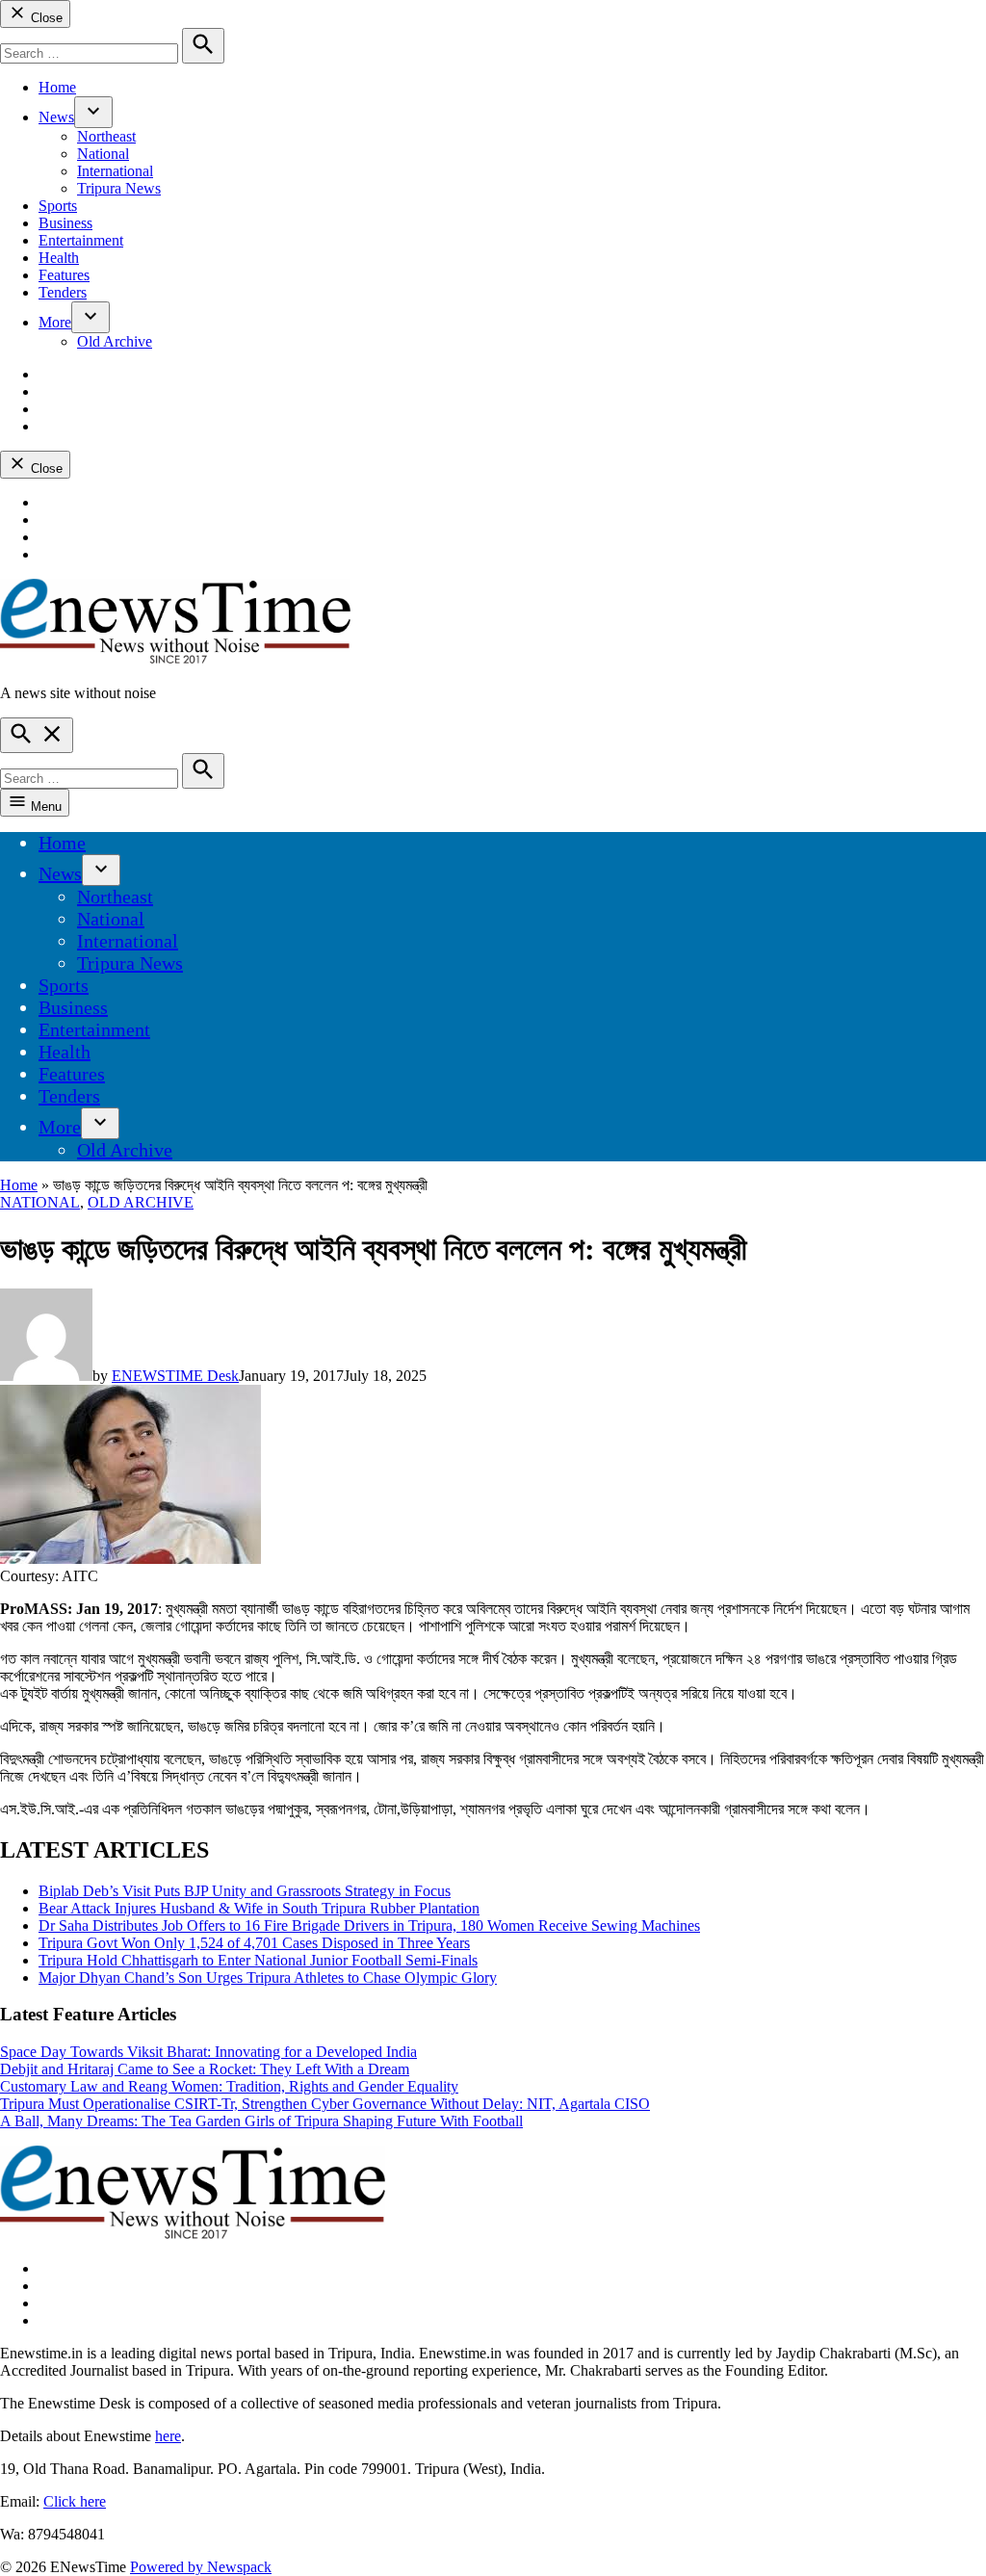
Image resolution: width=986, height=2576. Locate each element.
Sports (58, 206)
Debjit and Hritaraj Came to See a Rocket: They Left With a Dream (205, 2069)
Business (65, 223)
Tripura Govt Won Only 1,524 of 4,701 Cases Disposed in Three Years (254, 1943)
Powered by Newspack (201, 2567)
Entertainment (81, 240)
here (168, 2436)
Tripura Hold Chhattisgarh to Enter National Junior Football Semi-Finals (258, 1960)
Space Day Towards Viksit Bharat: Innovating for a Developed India (208, 2052)
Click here (75, 2501)
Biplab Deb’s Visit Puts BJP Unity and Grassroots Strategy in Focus (245, 1891)
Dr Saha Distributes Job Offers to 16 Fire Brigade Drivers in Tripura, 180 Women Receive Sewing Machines (369, 1925)
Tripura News (119, 188)
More (55, 322)
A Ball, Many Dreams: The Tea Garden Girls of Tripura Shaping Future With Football (261, 2121)
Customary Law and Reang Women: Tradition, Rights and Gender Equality (229, 2086)
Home (57, 87)
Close (45, 18)
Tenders (63, 292)
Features (64, 275)
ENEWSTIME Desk (175, 1376)
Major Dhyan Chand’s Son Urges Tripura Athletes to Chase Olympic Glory (268, 1978)
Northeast (106, 136)
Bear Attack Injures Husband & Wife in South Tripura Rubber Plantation (259, 1908)
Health (59, 258)
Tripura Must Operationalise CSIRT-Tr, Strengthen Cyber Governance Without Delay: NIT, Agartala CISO (325, 2104)
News (56, 117)
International (115, 171)
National (103, 154)
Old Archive (115, 341)
